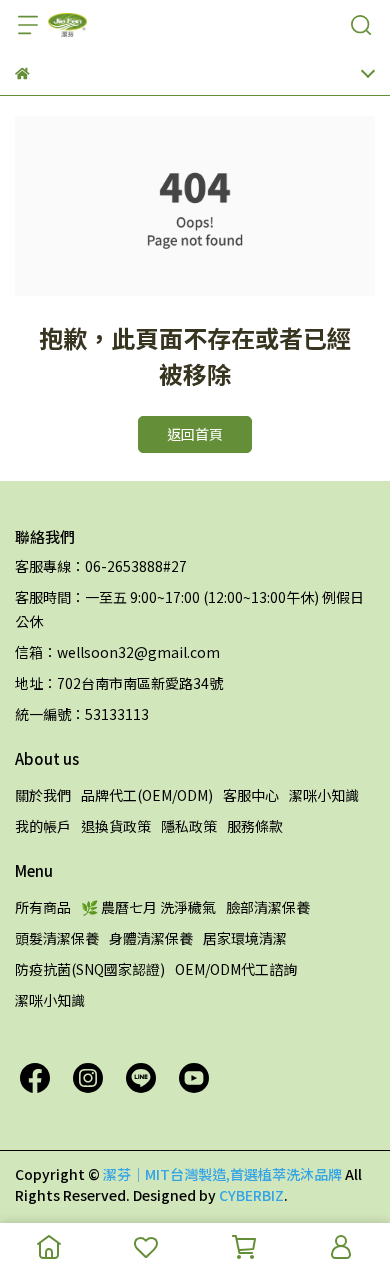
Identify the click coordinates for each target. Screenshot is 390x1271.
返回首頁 (195, 434)
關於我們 (43, 795)
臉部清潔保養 (268, 907)
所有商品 (43, 907)
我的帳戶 (43, 826)
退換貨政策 (116, 826)
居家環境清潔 (245, 938)
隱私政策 (189, 826)
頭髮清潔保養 (57, 938)
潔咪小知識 (324, 795)
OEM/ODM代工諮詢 (236, 969)
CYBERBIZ (251, 1195)
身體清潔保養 (151, 938)
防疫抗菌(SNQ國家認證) (90, 969)
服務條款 (255, 826)
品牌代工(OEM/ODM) (147, 795)
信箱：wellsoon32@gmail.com (117, 652)
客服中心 (251, 795)
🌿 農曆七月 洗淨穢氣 (148, 907)
